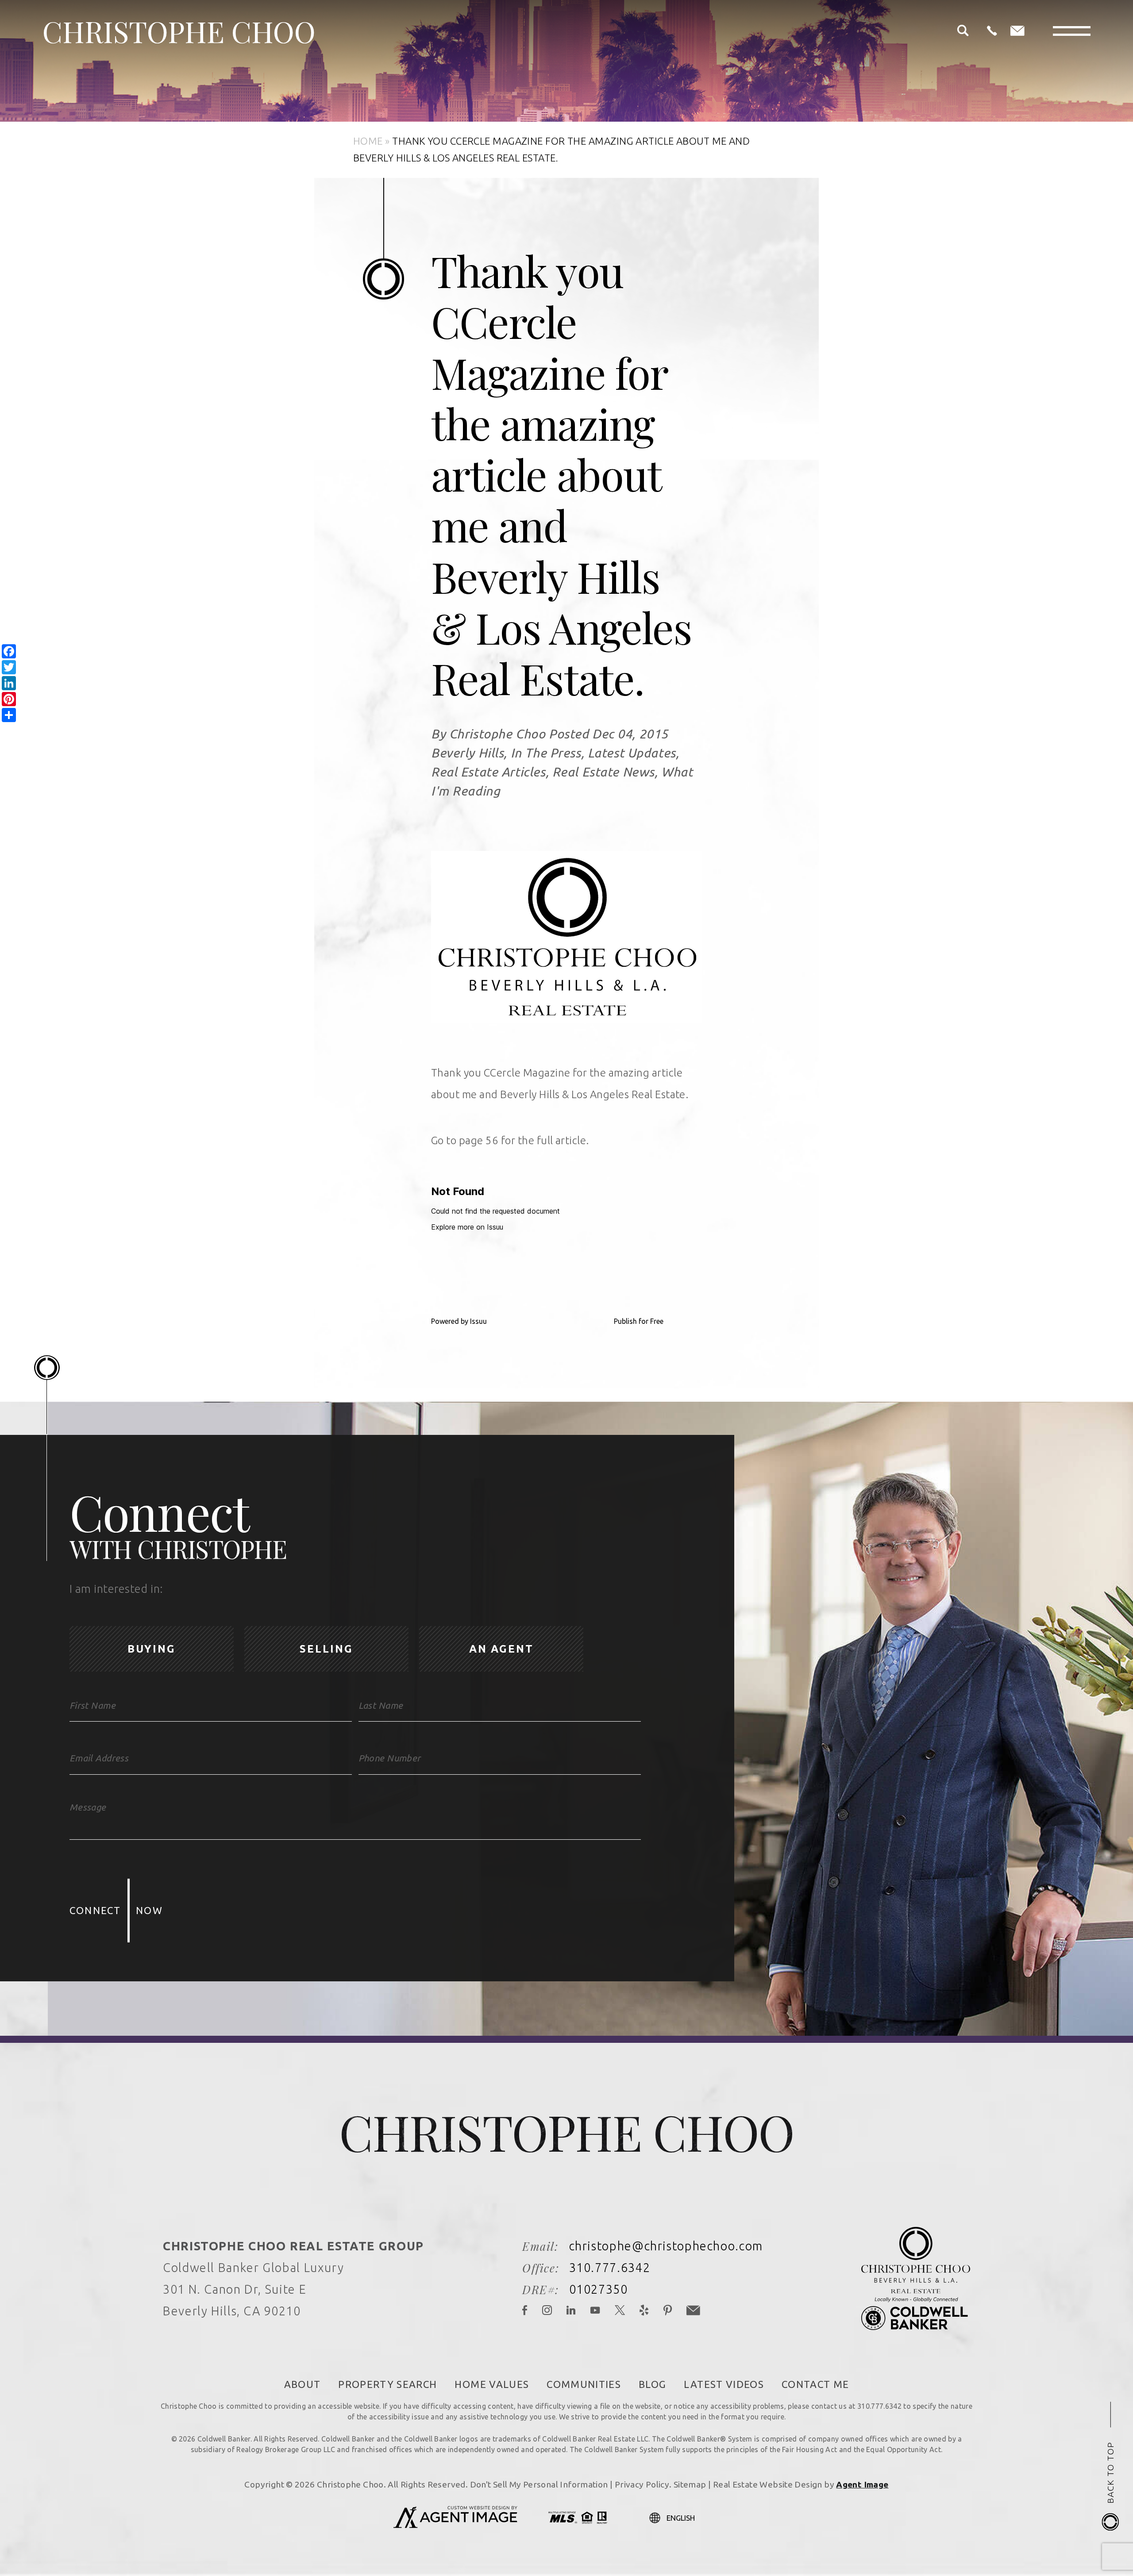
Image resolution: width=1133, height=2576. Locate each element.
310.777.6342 (610, 2268)
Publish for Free (639, 1321)
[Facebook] (525, 2311)
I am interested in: (116, 1589)
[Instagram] (547, 2311)
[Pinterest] (668, 2311)
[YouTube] (595, 2311)
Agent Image (862, 2484)
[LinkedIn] (571, 2311)
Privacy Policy (642, 2484)
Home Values (492, 2384)
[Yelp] (644, 2311)
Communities (584, 2384)
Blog (652, 2384)
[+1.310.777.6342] (992, 31)
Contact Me (815, 2384)
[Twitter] (620, 2311)
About (303, 2384)
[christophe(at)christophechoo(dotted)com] (1017, 31)
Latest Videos (724, 2384)
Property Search (387, 2384)
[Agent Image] (455, 2526)
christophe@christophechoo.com (666, 2246)
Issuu (478, 1321)
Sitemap (690, 2484)
